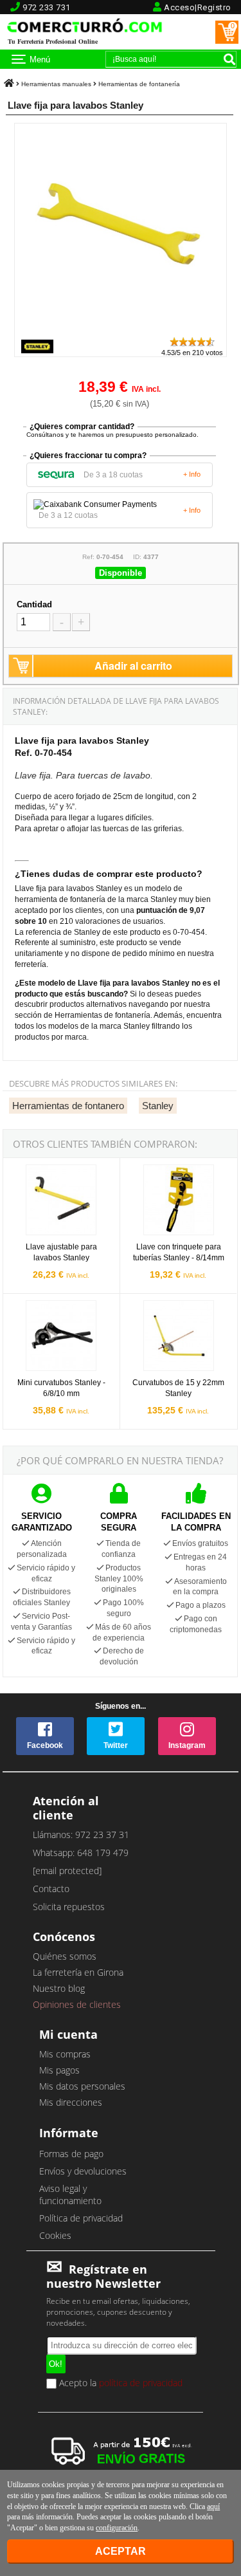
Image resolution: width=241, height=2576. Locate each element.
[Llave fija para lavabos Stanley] (120, 330)
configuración (117, 2528)
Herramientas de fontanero (68, 1106)
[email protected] (67, 1871)
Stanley (158, 1106)
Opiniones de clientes (77, 2004)
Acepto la (120, 2384)
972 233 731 (47, 7)
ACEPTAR (121, 2551)
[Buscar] (229, 59)
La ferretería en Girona (78, 1972)
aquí (213, 2507)
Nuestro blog (59, 1988)
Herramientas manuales (56, 84)
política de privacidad (141, 2382)
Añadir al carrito (133, 666)
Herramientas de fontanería (139, 84)
